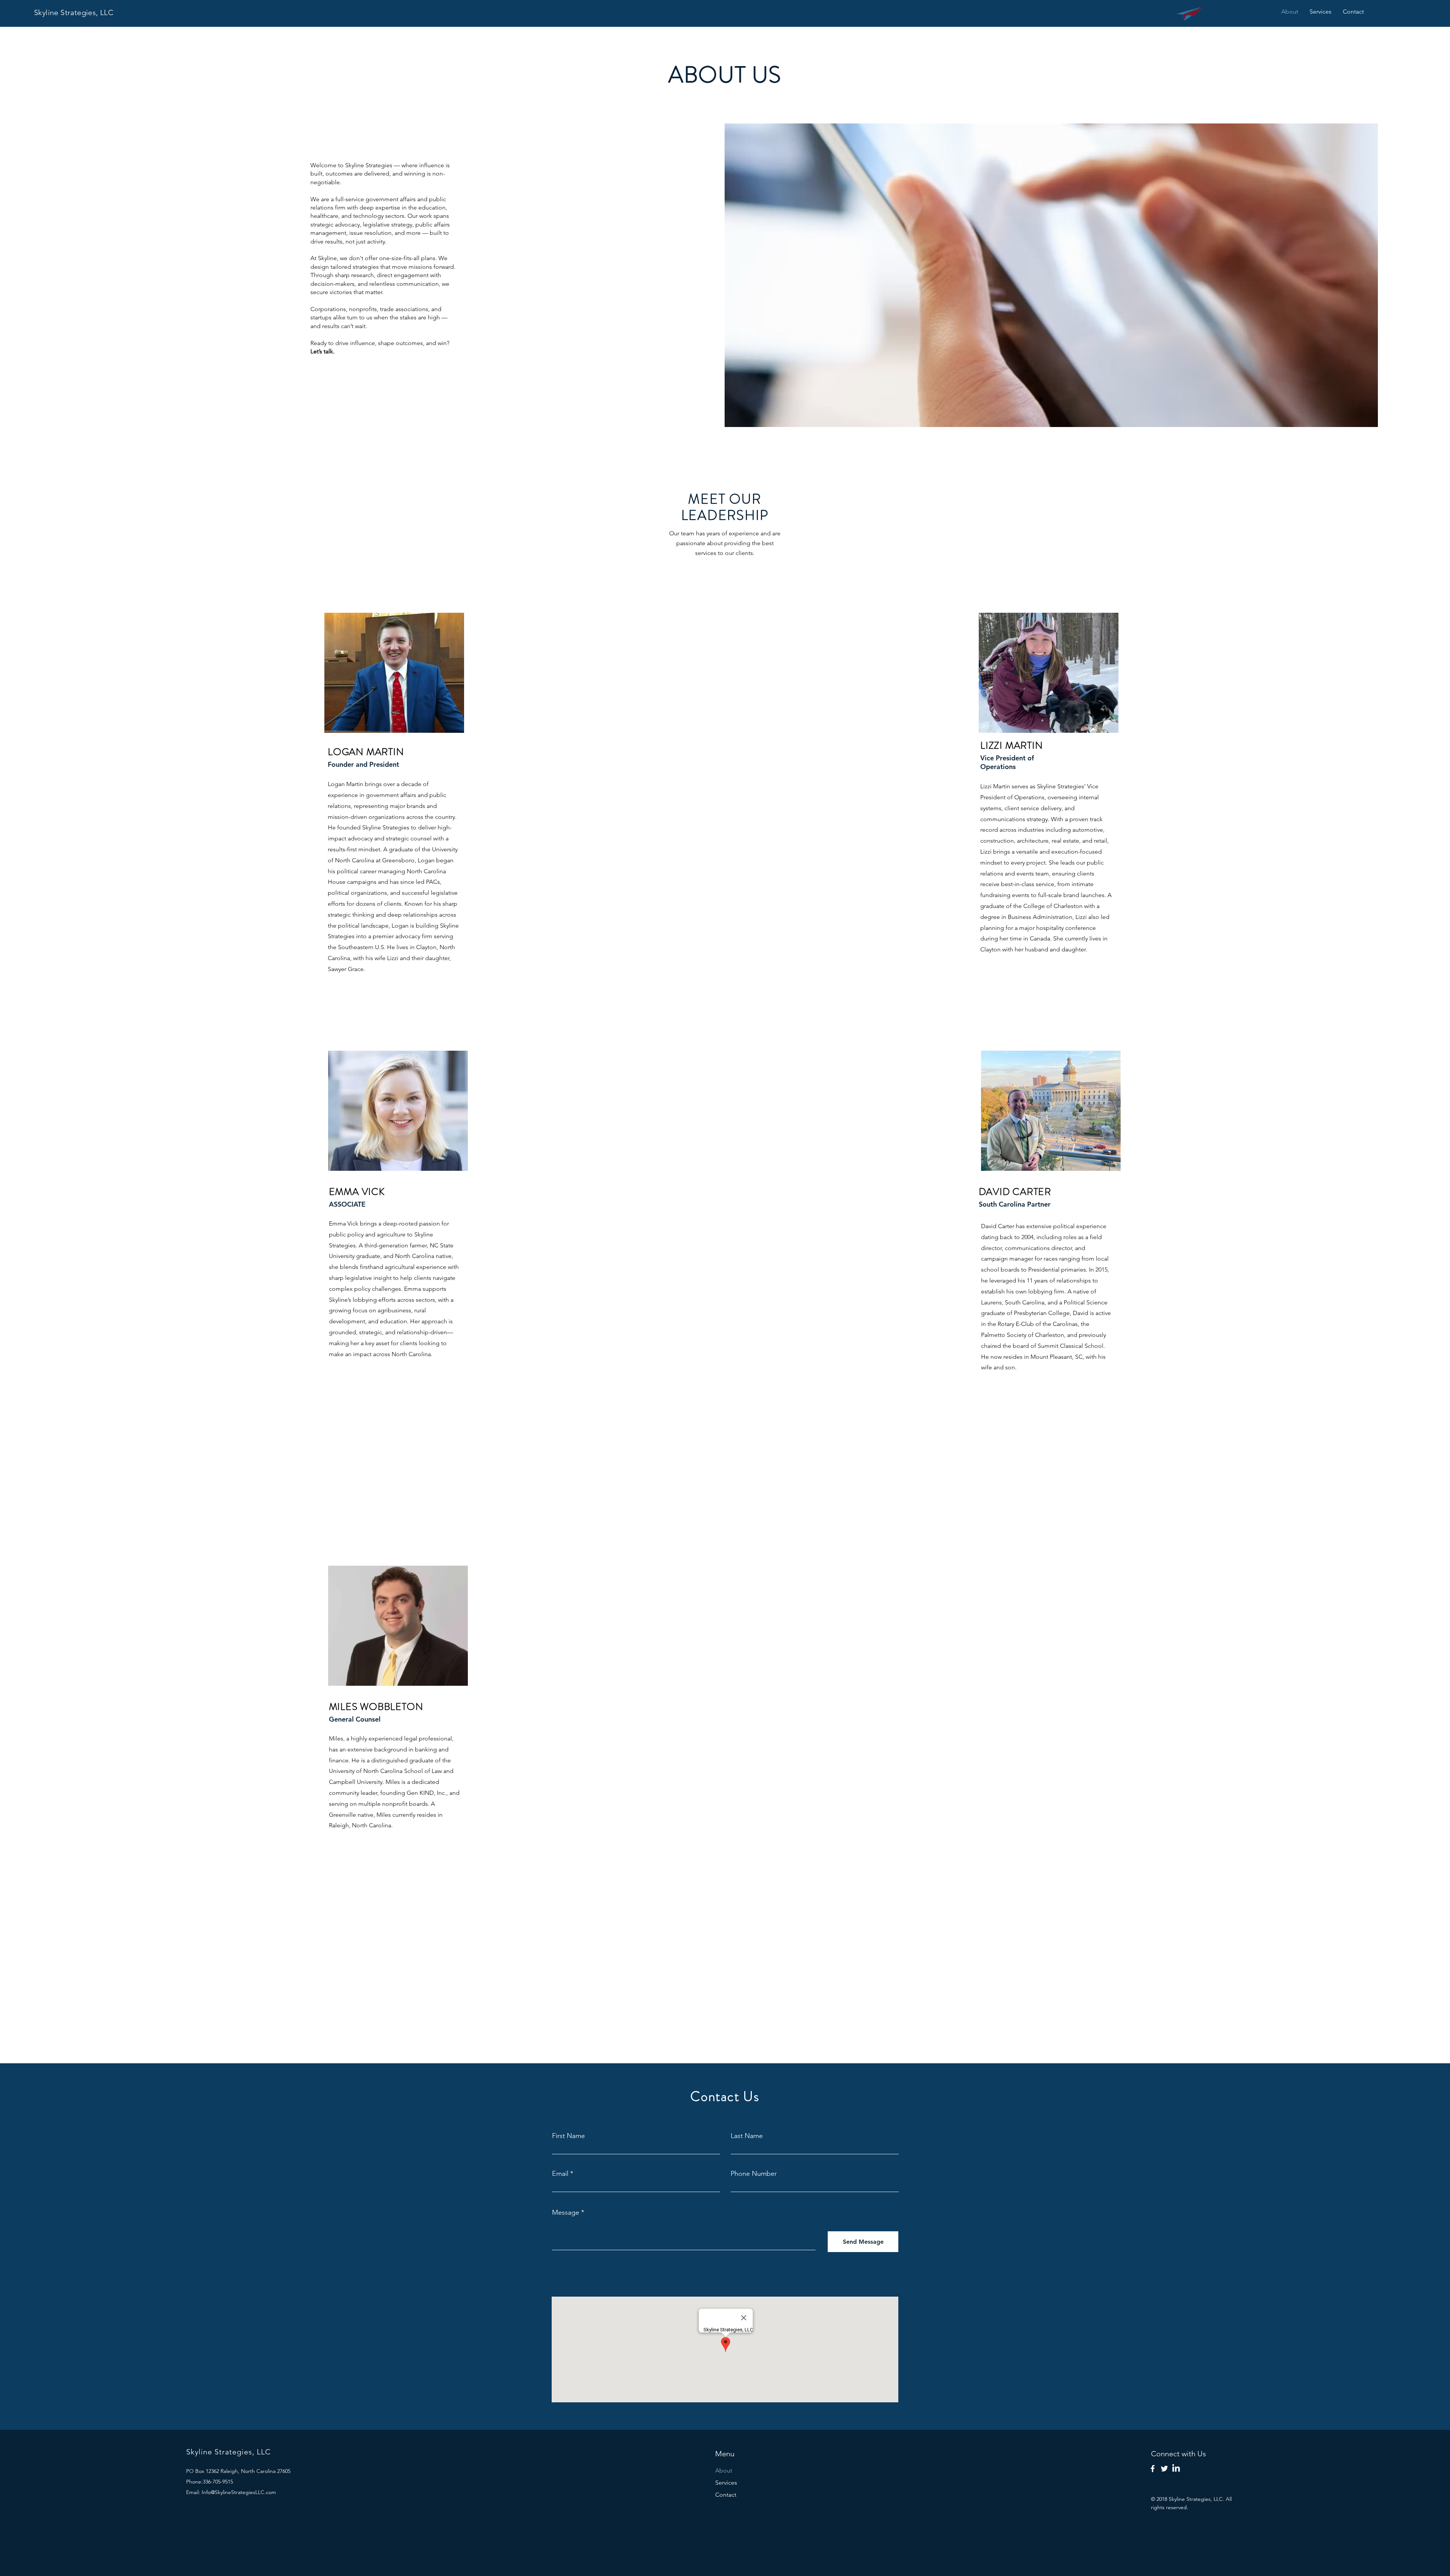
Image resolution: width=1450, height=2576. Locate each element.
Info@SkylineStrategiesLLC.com (239, 2492)
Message (566, 2212)
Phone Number (754, 2174)
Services (726, 2483)
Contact (726, 2495)
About (724, 2470)
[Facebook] (1153, 2469)
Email (560, 2174)
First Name (568, 2136)
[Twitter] (1164, 2469)
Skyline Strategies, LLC (74, 12)
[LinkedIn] (1176, 2469)
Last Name (747, 2136)
